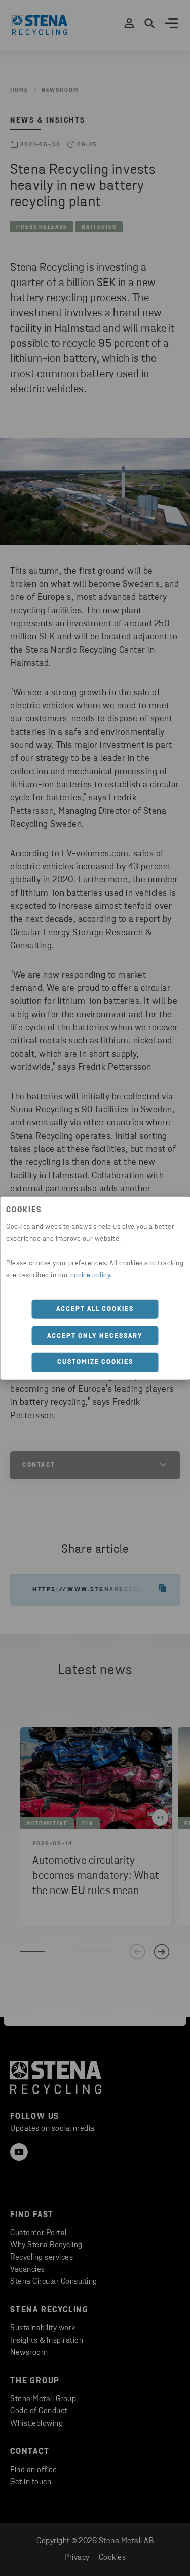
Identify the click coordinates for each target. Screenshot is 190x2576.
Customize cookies (95, 1362)
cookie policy (90, 1276)
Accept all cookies (95, 1309)
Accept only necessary (95, 1335)
